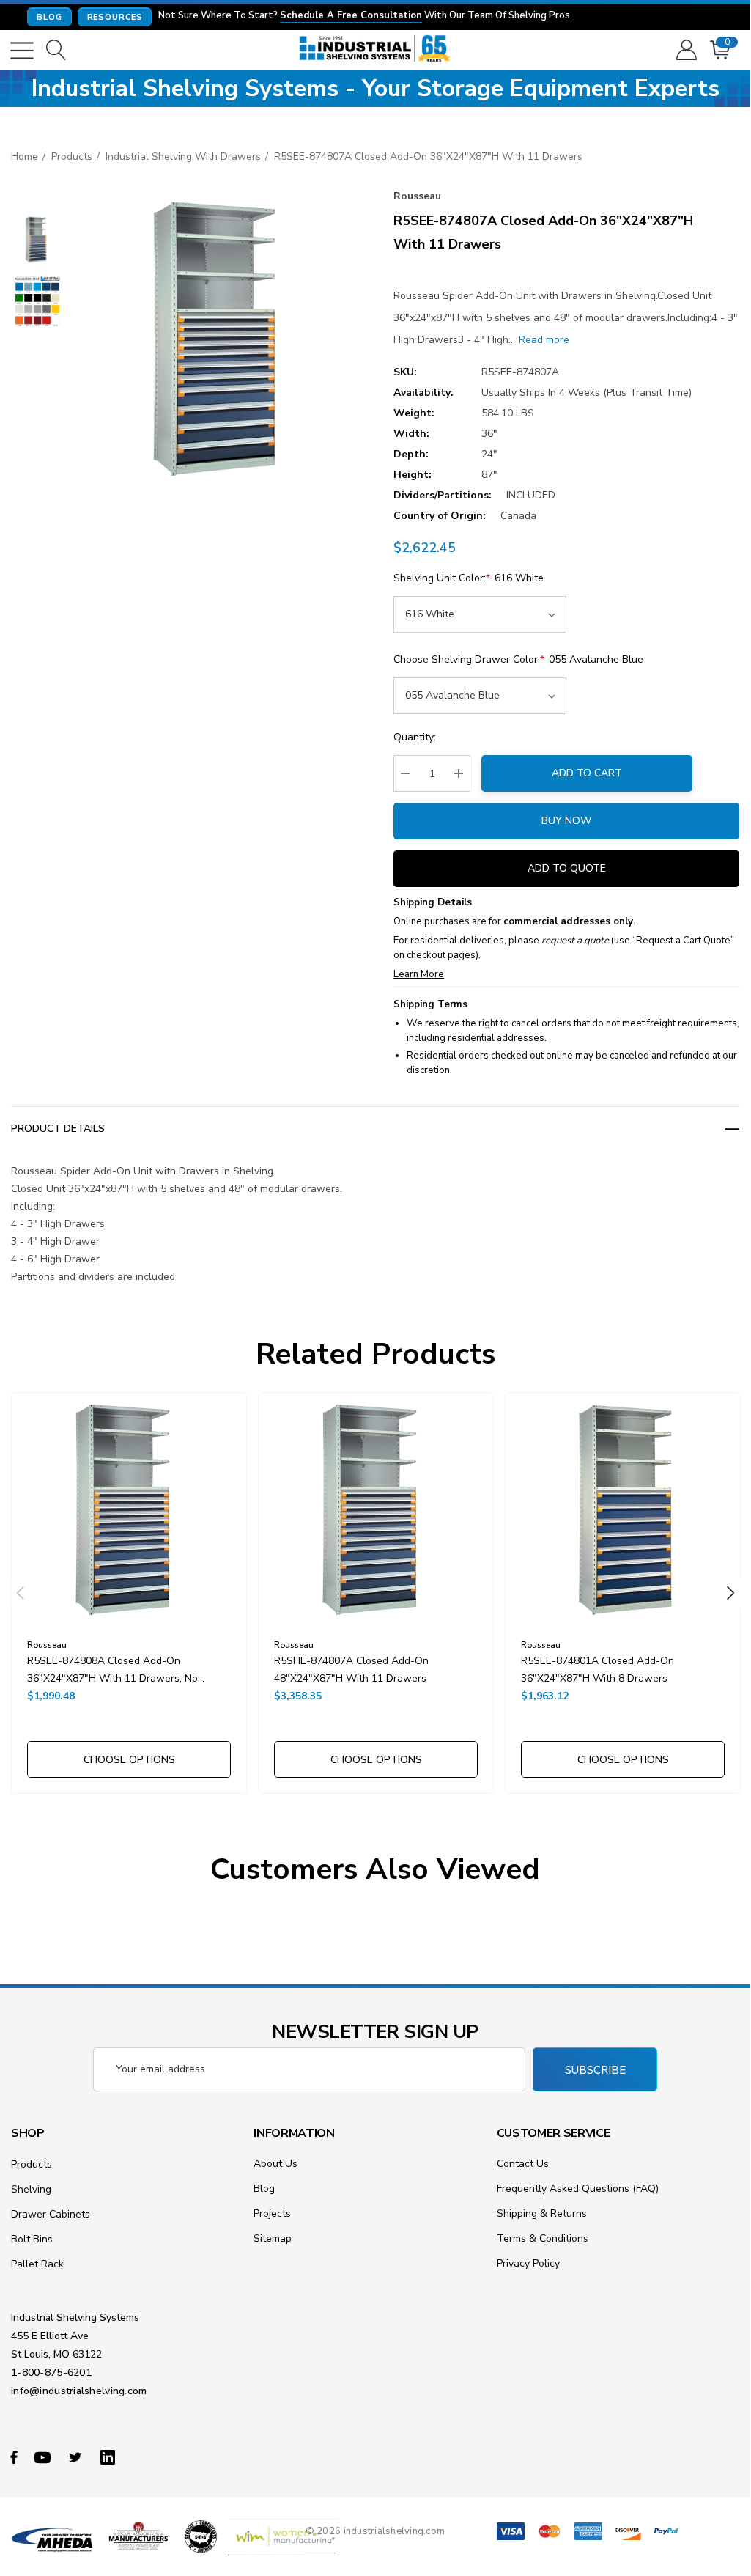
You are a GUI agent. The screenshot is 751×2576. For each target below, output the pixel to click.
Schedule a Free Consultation (351, 16)
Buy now (566, 821)
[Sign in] (685, 51)
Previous (21, 1593)
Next (730, 1593)
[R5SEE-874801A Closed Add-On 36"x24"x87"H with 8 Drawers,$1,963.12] (623, 1510)
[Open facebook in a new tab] (14, 2457)
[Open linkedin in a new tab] (111, 2457)
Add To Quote (567, 868)
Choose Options (129, 1760)
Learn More (419, 974)
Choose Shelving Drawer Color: (518, 659)
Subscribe (595, 2070)
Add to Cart (587, 773)
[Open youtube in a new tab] (45, 2457)
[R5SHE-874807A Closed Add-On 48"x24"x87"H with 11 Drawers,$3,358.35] (376, 1510)
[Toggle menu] (22, 51)
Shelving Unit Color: (469, 578)
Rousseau (417, 196)
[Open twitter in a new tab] (78, 2457)
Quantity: (415, 737)
